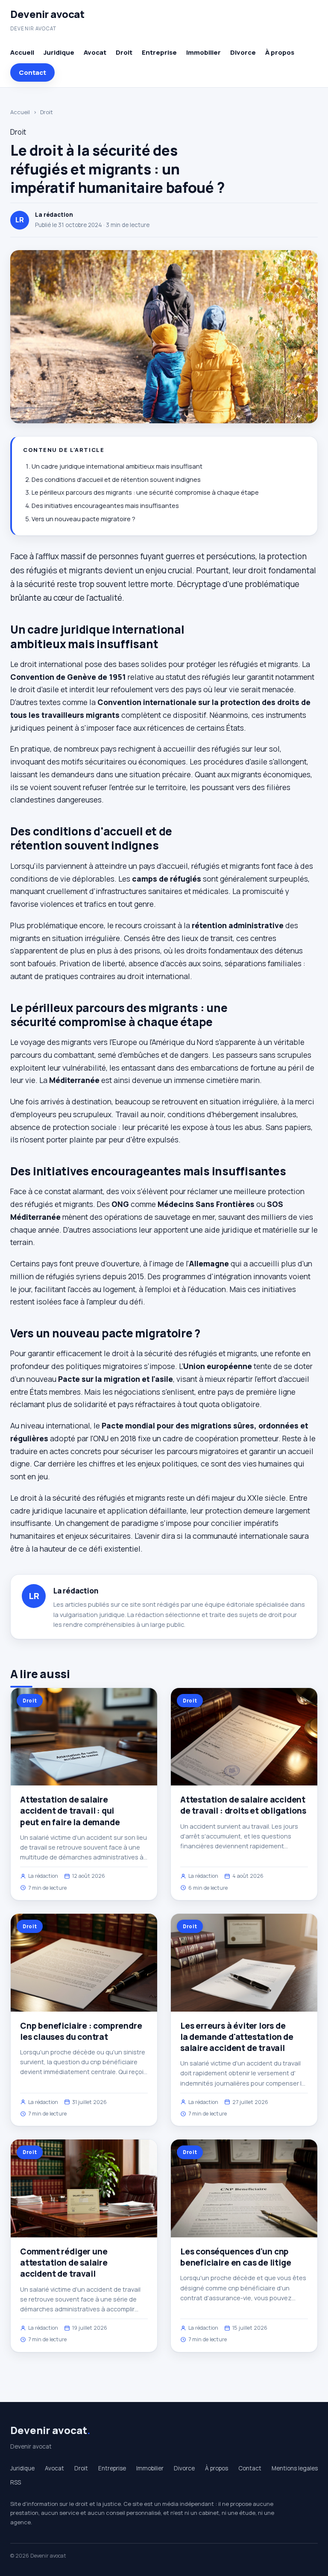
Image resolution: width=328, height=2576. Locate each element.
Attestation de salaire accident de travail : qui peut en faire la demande (70, 1811)
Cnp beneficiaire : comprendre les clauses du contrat (81, 2031)
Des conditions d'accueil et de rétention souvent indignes (116, 479)
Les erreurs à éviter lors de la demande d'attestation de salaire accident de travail (237, 2037)
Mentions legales (295, 2468)
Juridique (59, 52)
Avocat (95, 52)
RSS (16, 2482)
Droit (124, 52)
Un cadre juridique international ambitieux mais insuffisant (117, 466)
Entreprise (159, 52)
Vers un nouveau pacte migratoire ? (83, 519)
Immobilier (204, 52)
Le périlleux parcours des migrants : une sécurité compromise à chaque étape (145, 492)
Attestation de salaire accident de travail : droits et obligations (243, 1805)
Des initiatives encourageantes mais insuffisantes (105, 506)
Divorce (243, 52)
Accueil (22, 52)
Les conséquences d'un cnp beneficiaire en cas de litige (236, 2257)
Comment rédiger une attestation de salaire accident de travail (64, 2263)
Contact (32, 72)
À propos (280, 52)
